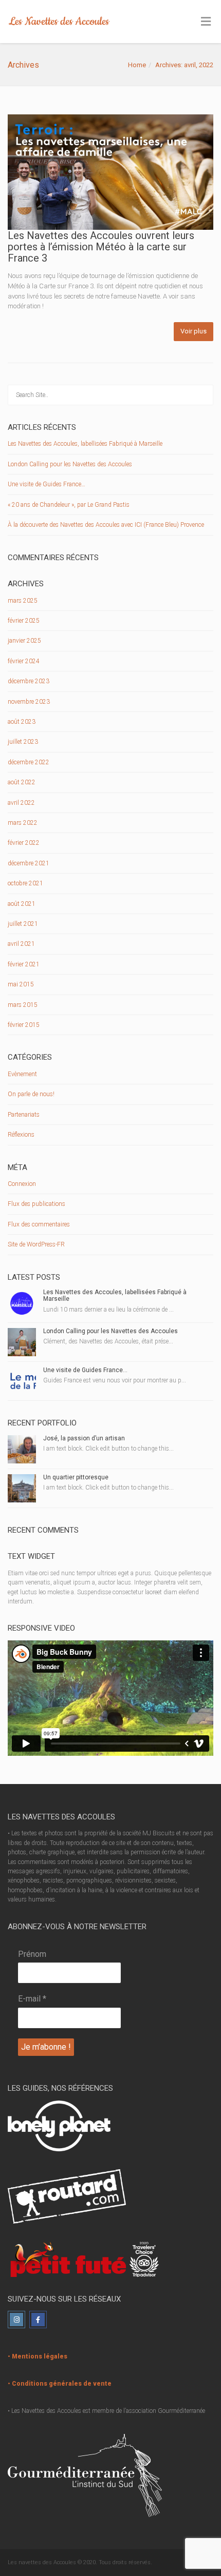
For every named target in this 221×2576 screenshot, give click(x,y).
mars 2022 (23, 823)
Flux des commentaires (39, 1224)
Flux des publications (36, 1204)
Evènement (22, 1074)
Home (137, 65)
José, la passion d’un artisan (84, 1438)
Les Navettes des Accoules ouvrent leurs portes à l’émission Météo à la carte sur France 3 (101, 247)
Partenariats (24, 1115)
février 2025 (24, 621)
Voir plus (194, 331)
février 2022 (24, 843)
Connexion (22, 1184)
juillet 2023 (23, 742)
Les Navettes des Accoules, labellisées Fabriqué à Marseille (85, 444)
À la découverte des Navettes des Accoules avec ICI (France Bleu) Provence (106, 525)
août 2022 (22, 782)
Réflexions (21, 1135)
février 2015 (24, 1025)
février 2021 (24, 964)
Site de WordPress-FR (36, 1244)
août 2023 (22, 722)
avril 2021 (21, 944)
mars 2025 (23, 601)
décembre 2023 (29, 681)
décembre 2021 (29, 863)
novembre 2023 (29, 702)
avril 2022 (21, 803)
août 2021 (22, 904)
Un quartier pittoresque (76, 1477)
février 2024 (24, 661)
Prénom (32, 1954)
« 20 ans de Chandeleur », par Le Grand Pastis (69, 505)
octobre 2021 (25, 883)
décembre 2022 (29, 762)
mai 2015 (21, 984)
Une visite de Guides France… (47, 484)
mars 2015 (23, 1005)
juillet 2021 (23, 924)
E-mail (32, 1999)
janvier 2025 (24, 641)
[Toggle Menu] (206, 22)
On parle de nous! (31, 1094)
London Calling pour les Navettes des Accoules (70, 464)
